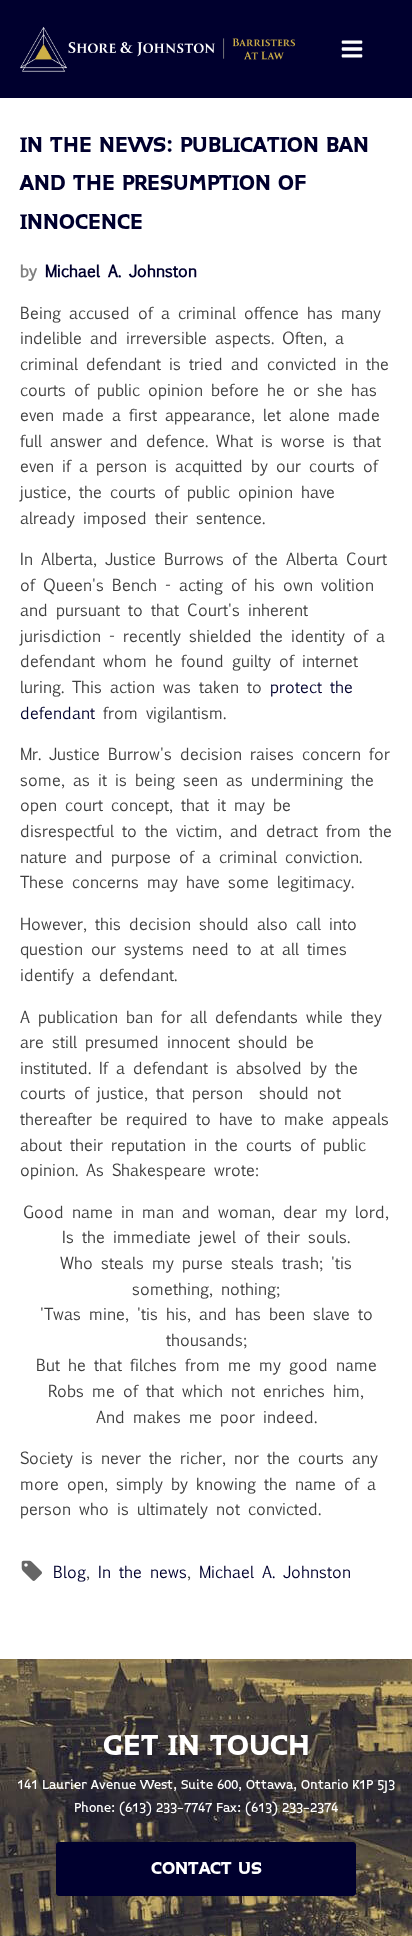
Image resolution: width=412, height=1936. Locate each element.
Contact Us (206, 1869)
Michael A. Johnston (121, 270)
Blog (69, 1571)
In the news (142, 1571)
